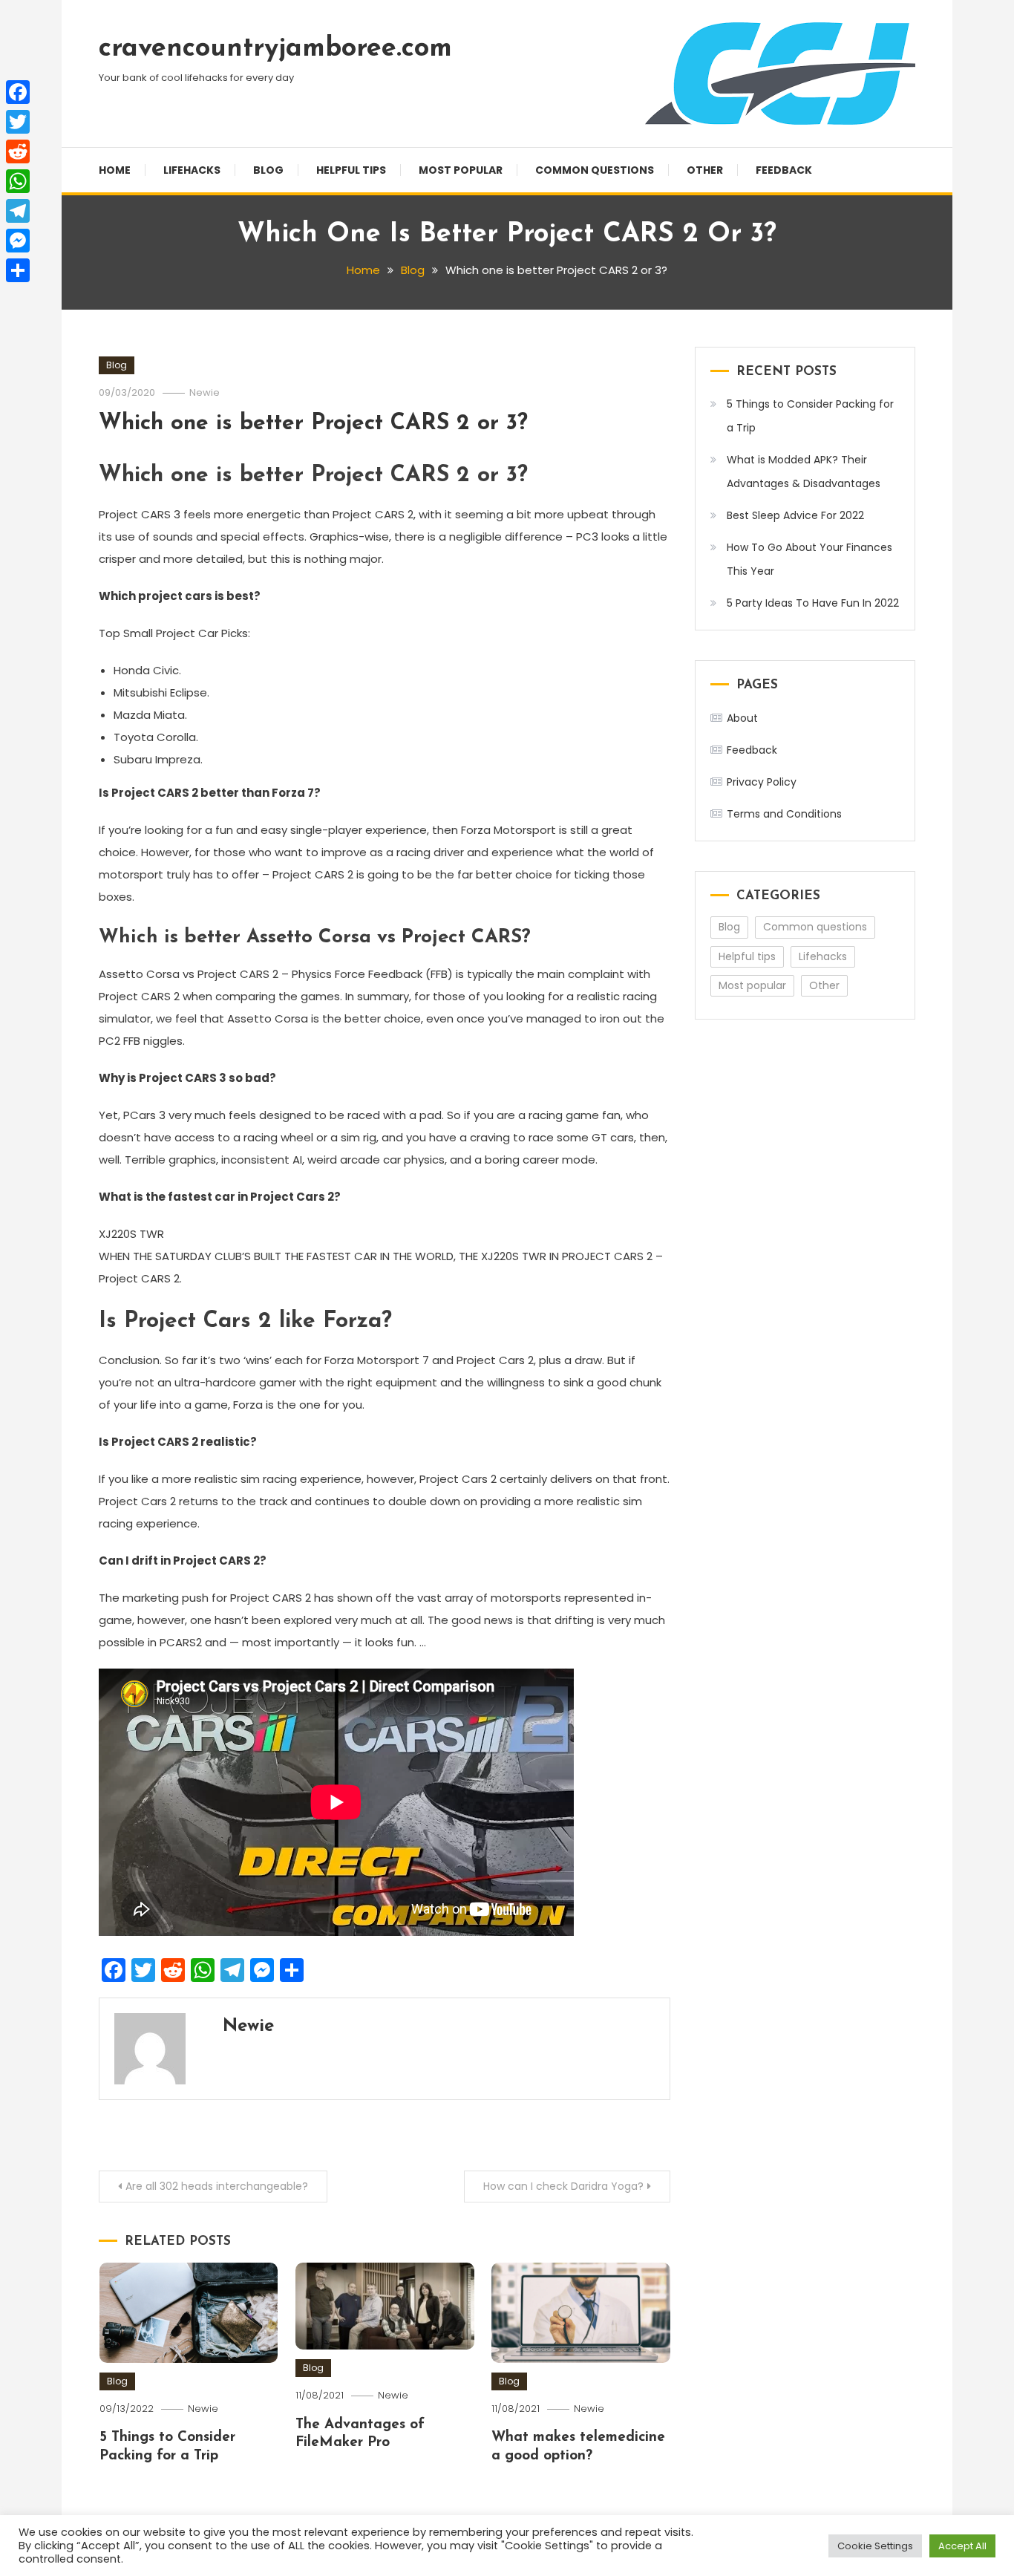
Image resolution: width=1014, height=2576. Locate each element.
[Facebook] (18, 92)
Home (115, 170)
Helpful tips (351, 170)
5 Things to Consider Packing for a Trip (810, 416)
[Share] (18, 270)
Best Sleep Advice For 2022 (795, 515)
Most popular (461, 170)
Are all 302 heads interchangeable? (217, 2186)
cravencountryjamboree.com (275, 49)
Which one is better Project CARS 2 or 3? (313, 424)
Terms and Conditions (784, 814)
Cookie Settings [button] (875, 2546)
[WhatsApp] (18, 181)
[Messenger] (18, 241)
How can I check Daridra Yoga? (563, 2186)
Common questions (595, 170)
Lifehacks (192, 170)
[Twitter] (18, 122)
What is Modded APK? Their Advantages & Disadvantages (804, 472)
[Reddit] (18, 151)
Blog (268, 170)
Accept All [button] (962, 2546)
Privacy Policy (762, 782)
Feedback (784, 170)
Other (705, 170)
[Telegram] (18, 211)
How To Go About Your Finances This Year (809, 559)
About (742, 718)
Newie (205, 392)
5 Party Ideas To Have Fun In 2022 (813, 603)
